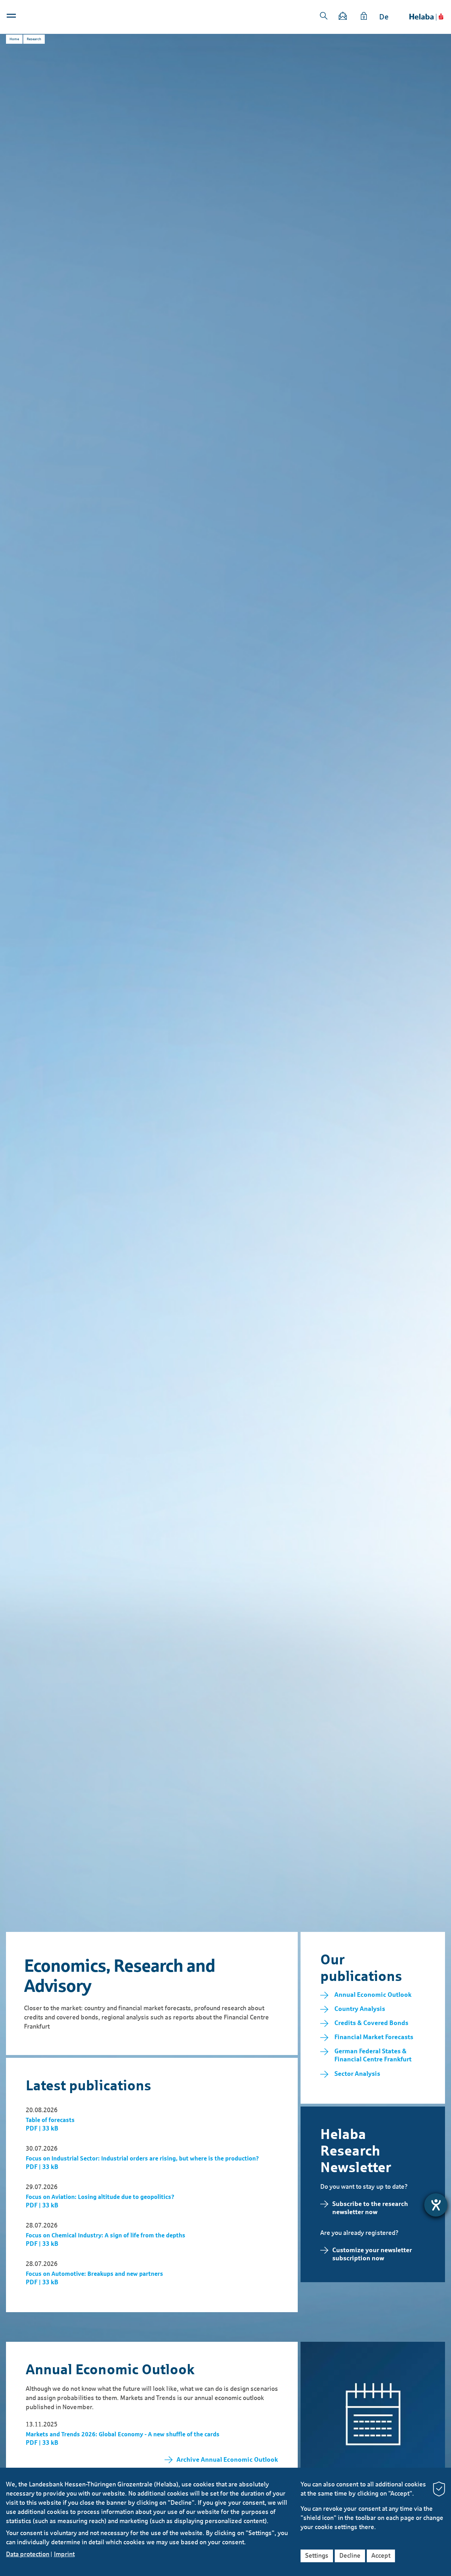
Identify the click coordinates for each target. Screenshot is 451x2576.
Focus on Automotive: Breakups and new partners (94, 2274)
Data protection (28, 2554)
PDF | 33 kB (42, 2128)
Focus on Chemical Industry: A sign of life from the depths (106, 2235)
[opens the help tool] (436, 2205)
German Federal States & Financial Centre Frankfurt (373, 2055)
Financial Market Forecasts (374, 2037)
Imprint (64, 2554)
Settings (317, 2556)
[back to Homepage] (426, 17)
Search (324, 16)
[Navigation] (12, 17)
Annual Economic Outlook (373, 1995)
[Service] (364, 17)
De (384, 17)
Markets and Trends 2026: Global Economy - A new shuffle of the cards (123, 2434)
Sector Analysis (357, 2074)
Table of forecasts (50, 2120)
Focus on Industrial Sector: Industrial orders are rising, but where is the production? (142, 2159)
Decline (350, 2556)
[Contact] (343, 17)
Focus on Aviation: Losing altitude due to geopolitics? (100, 2197)
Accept (381, 2556)
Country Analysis (360, 2009)
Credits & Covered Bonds (371, 2023)
